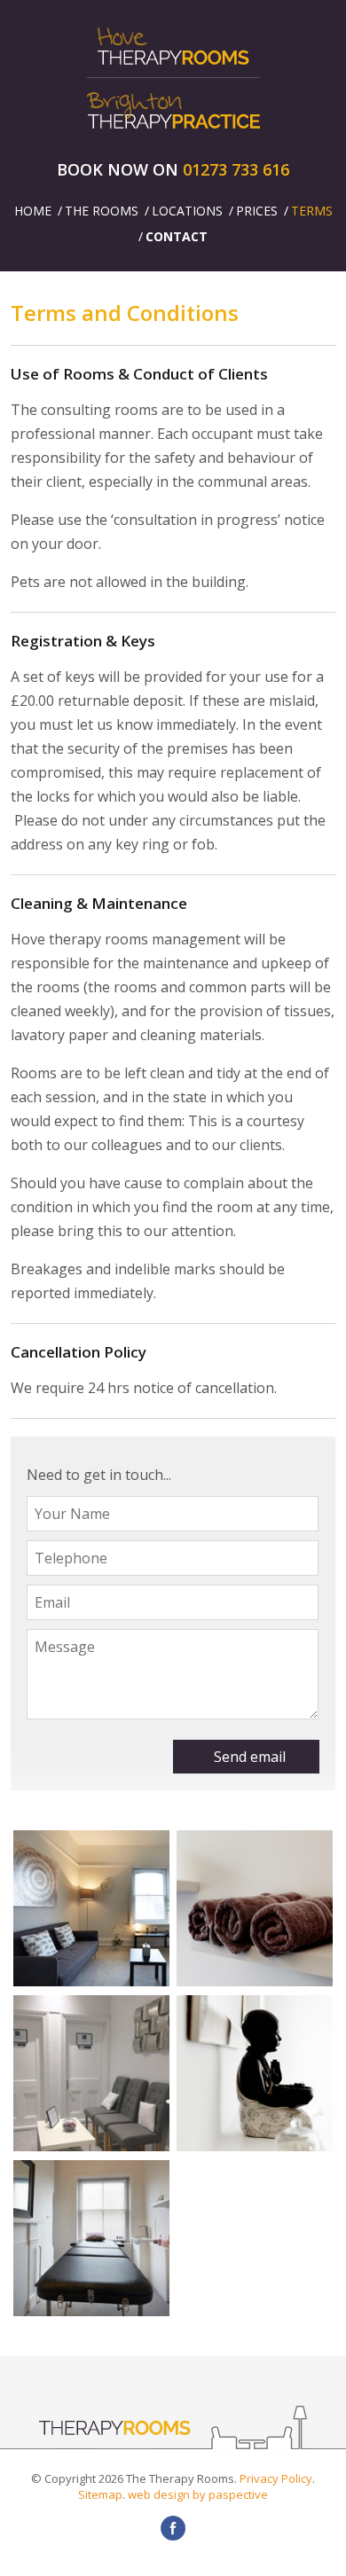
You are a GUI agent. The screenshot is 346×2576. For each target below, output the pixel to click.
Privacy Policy (276, 2478)
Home (33, 211)
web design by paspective (198, 2494)
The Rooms (102, 211)
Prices (257, 211)
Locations (187, 211)
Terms (312, 211)
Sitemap (100, 2494)
